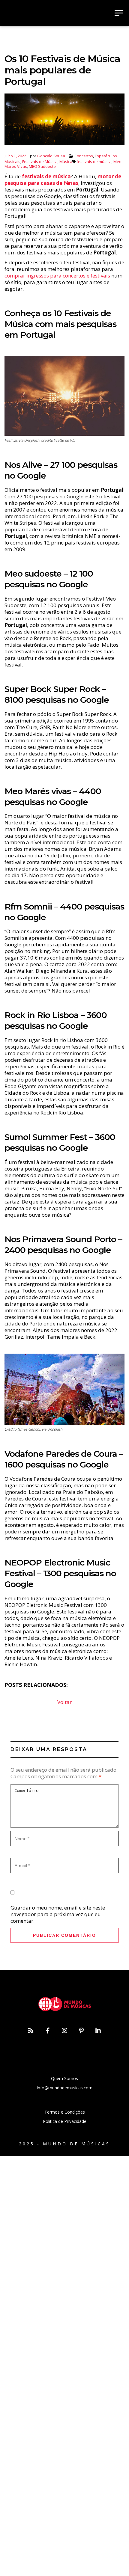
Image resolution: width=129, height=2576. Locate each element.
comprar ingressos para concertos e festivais (57, 276)
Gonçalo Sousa (51, 156)
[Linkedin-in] (98, 2031)
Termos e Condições (65, 2112)
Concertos (84, 156)
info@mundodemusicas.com (65, 2088)
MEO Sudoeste (42, 166)
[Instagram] (64, 2031)
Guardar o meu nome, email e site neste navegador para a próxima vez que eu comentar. (58, 1914)
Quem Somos (64, 2078)
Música (66, 162)
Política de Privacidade (65, 2121)
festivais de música (94, 162)
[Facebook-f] (48, 2031)
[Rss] (31, 2031)
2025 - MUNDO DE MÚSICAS (64, 2144)
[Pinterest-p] (81, 2031)
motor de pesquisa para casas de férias (63, 180)
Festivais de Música (40, 162)
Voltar (64, 1702)
